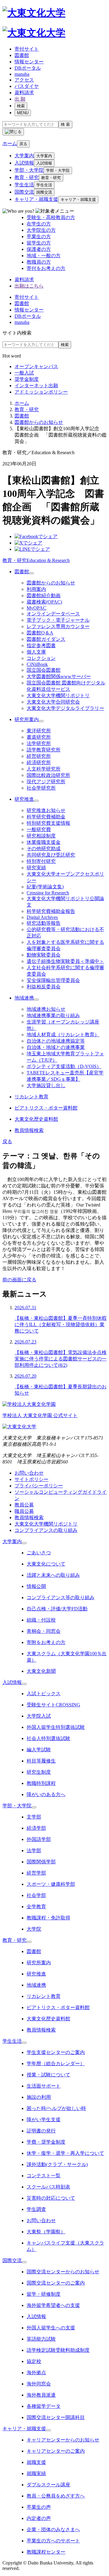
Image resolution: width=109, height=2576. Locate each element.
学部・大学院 (29, 170)
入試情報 (24, 163)
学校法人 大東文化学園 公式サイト (40, 1415)
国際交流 (24, 192)
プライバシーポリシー (39, 1486)
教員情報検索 (29, 1518)
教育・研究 (27, 177)
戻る (23, 144)
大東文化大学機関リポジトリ (46, 1524)
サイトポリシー (31, 1479)
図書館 (22, 416)
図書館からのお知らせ (39, 422)
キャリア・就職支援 (36, 199)
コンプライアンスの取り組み (46, 1530)
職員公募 (24, 1511)
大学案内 (24, 156)
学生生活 (24, 185)
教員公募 (24, 1505)
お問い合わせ (29, 1473)
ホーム (22, 403)
